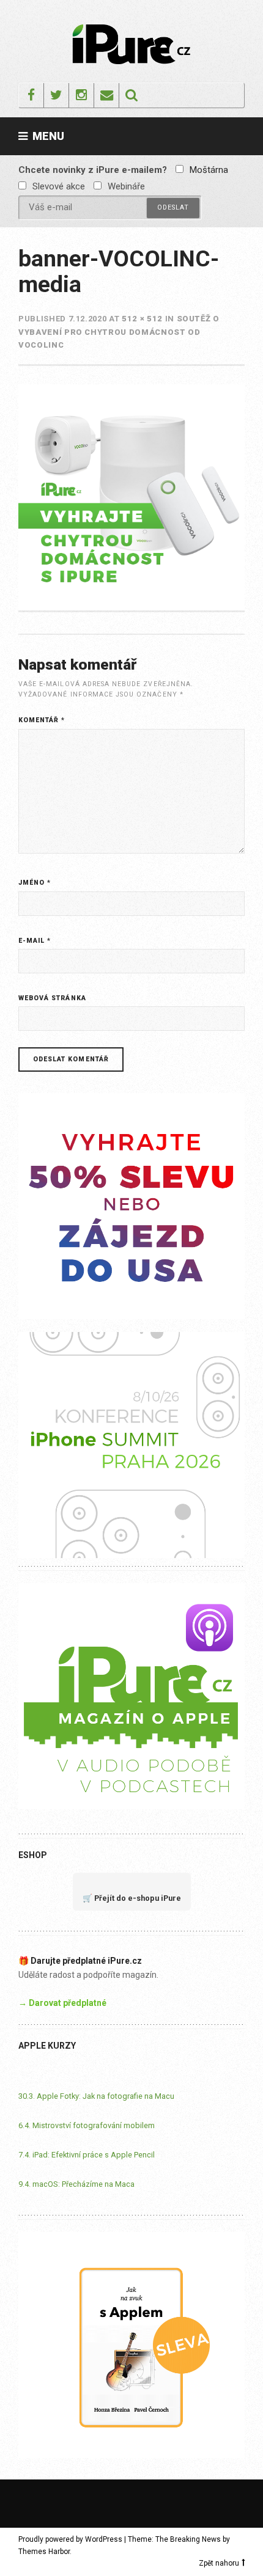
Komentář (42, 720)
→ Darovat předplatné (62, 2003)
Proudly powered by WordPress (70, 2539)
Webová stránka (52, 998)
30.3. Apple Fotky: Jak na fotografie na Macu (96, 2096)
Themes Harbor (44, 2552)
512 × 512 (142, 319)
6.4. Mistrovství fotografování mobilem (87, 2125)
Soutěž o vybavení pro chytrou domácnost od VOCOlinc (119, 332)
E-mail (35, 941)
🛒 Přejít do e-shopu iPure (132, 1898)
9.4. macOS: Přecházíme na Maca (76, 2184)
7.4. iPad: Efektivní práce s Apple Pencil (87, 2155)
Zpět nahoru (219, 2563)
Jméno (35, 883)
